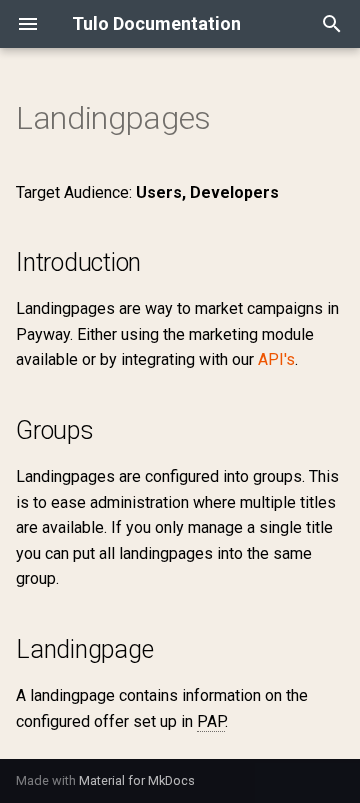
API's (276, 359)
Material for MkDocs (137, 780)
